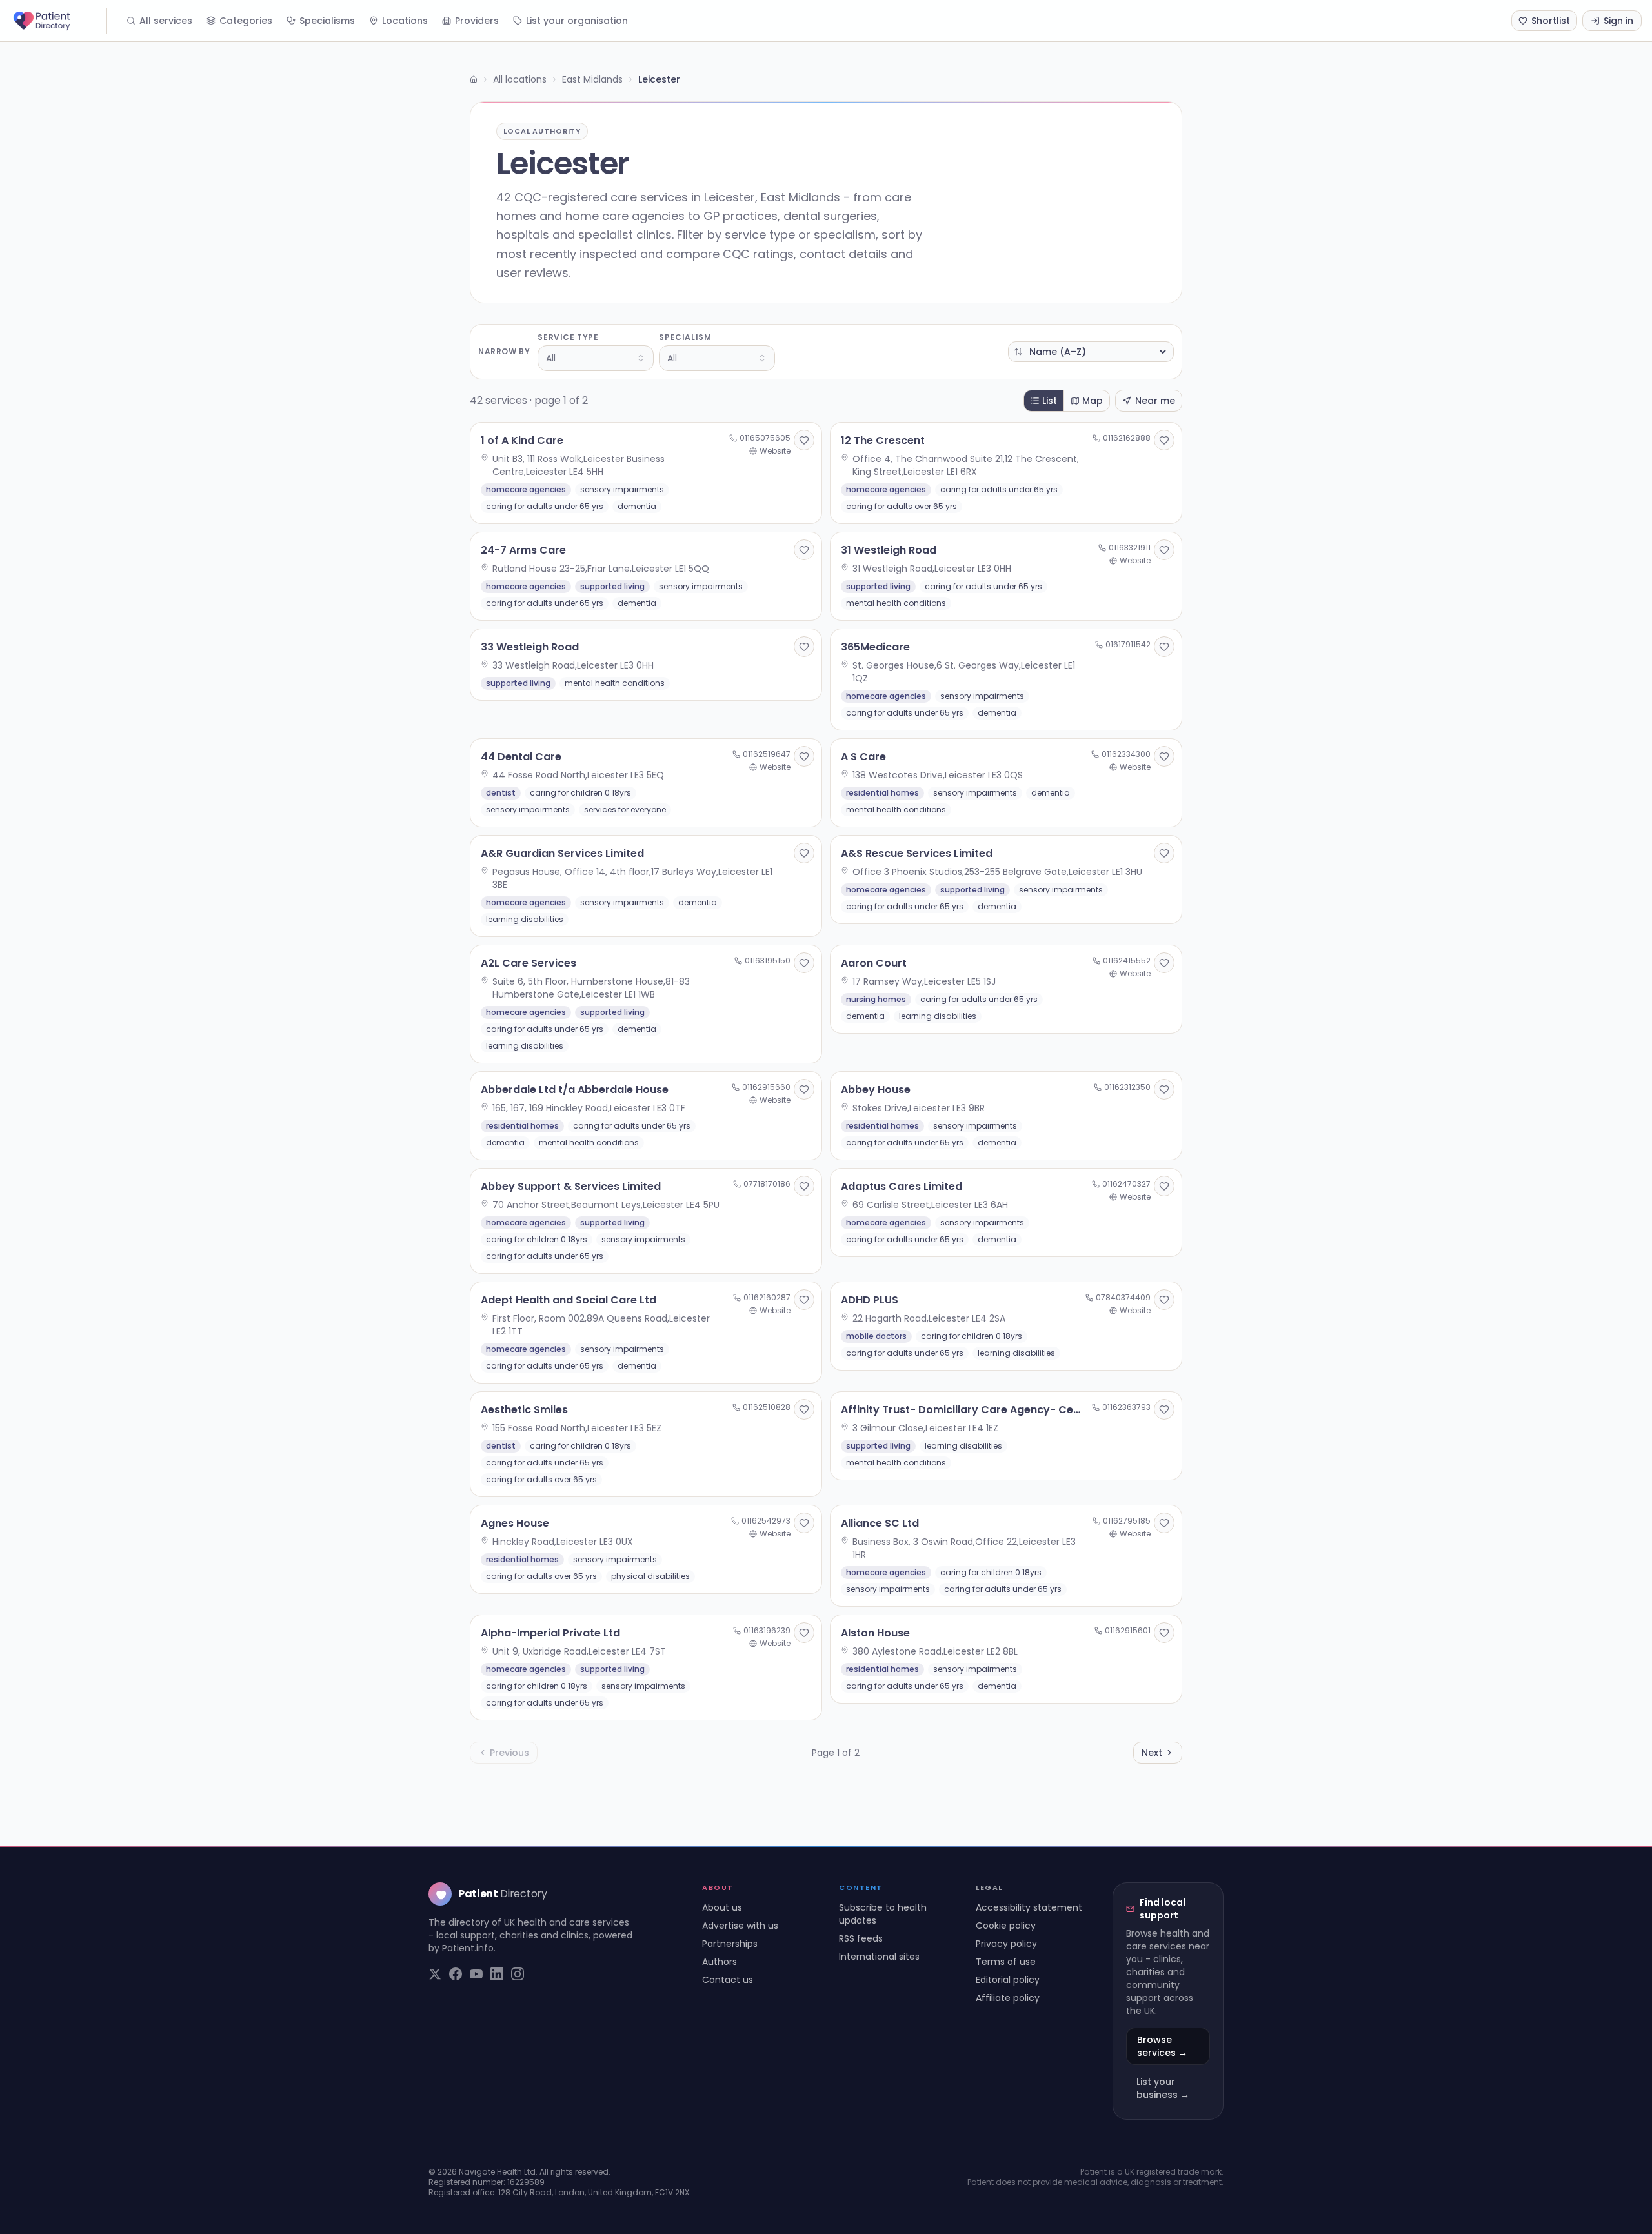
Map (1093, 401)
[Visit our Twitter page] (435, 1974)
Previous (509, 1753)
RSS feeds (861, 1938)
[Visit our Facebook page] (456, 1974)
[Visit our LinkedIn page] (497, 1974)
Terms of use (1006, 1962)
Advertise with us (740, 1926)
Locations (405, 21)
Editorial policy (1008, 1980)
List (1050, 401)
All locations (520, 79)
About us (722, 1907)
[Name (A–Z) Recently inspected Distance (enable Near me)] (1091, 352)
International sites (879, 1957)
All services (166, 21)
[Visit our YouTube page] (476, 1974)
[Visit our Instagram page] (518, 1974)
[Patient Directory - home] (59, 21)
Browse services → (1162, 2046)
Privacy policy (1006, 1944)
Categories (246, 21)
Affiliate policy (1008, 1998)
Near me (1155, 401)
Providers (477, 21)
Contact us (728, 1980)
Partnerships (730, 1944)
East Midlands (592, 79)
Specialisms (327, 21)
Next (1152, 1753)
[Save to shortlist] (804, 440)
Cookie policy (1006, 1926)
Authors (720, 1962)
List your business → (1163, 2088)
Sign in (1618, 21)
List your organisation (577, 21)
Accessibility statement (1029, 1907)
